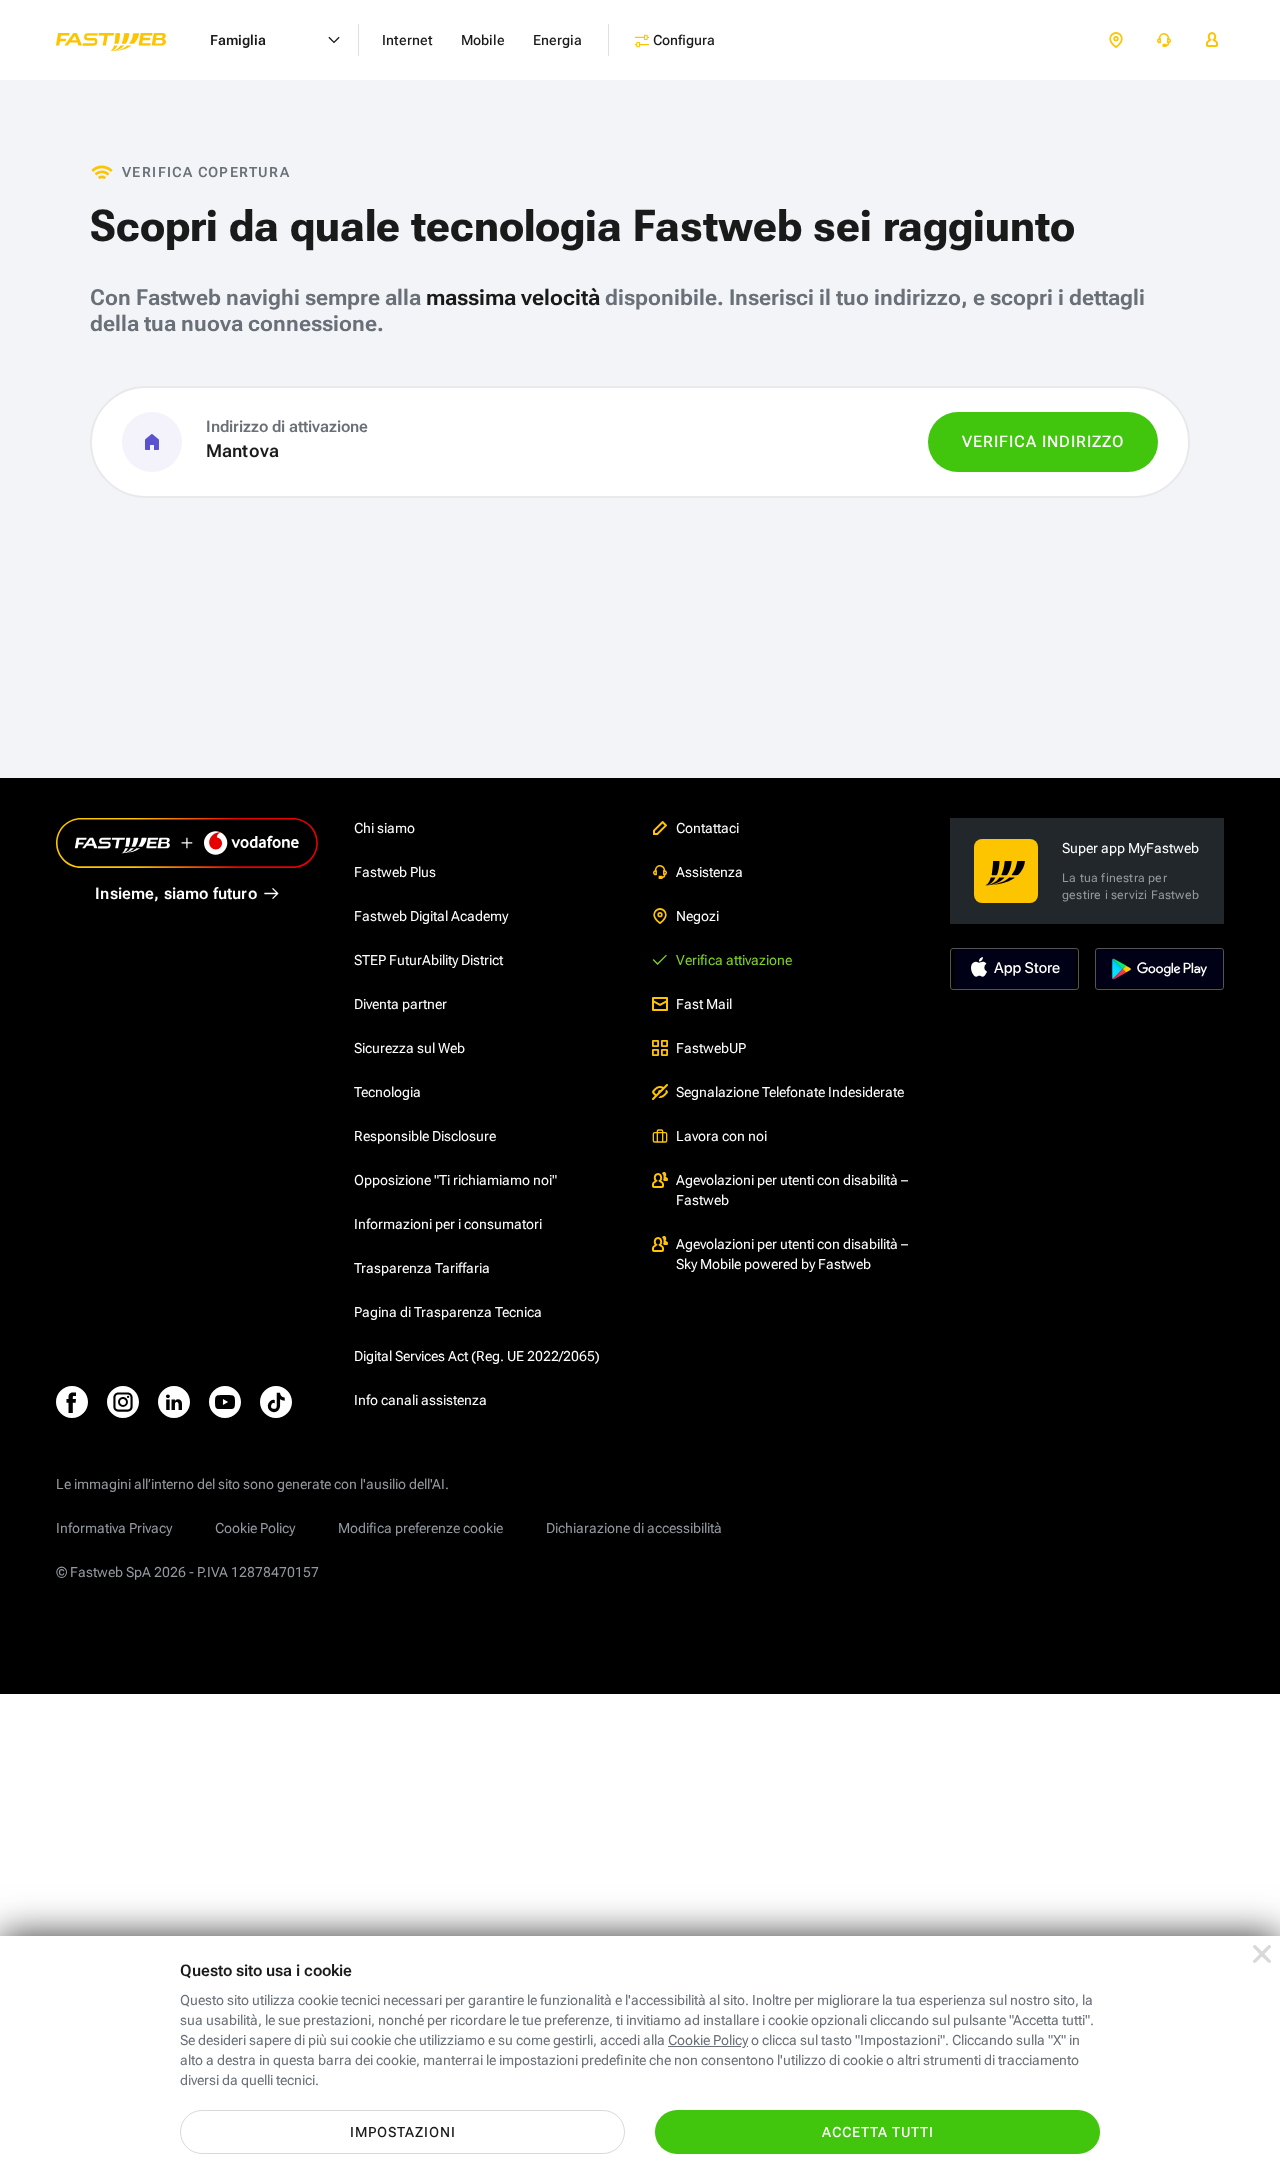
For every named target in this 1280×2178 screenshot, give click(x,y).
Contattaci (707, 828)
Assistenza (709, 872)
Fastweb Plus (395, 872)
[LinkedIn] (174, 1402)
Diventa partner (400, 1004)
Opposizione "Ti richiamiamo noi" (455, 1180)
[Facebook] (72, 1402)
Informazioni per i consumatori (448, 1224)
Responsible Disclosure (425, 1136)
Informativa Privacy (114, 1528)
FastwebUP (711, 1048)
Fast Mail (704, 1004)
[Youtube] (225, 1402)
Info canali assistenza (420, 1400)
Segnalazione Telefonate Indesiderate (790, 1092)
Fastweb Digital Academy (431, 916)
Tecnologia (387, 1092)
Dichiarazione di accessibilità (634, 1528)
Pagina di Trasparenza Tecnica (448, 1312)
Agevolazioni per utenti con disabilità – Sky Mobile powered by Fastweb (792, 1254)
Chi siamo (384, 828)
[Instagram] (123, 1402)
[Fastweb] (127, 40)
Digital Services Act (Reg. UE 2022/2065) (477, 1356)
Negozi (697, 916)
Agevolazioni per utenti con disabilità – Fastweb (792, 1190)
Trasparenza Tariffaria (422, 1268)
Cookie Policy (255, 1528)
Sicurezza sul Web (409, 1048)
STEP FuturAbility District (428, 960)
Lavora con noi (721, 1136)
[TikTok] (276, 1402)
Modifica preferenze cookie (420, 1528)
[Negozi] (1116, 40)
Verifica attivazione (734, 960)
